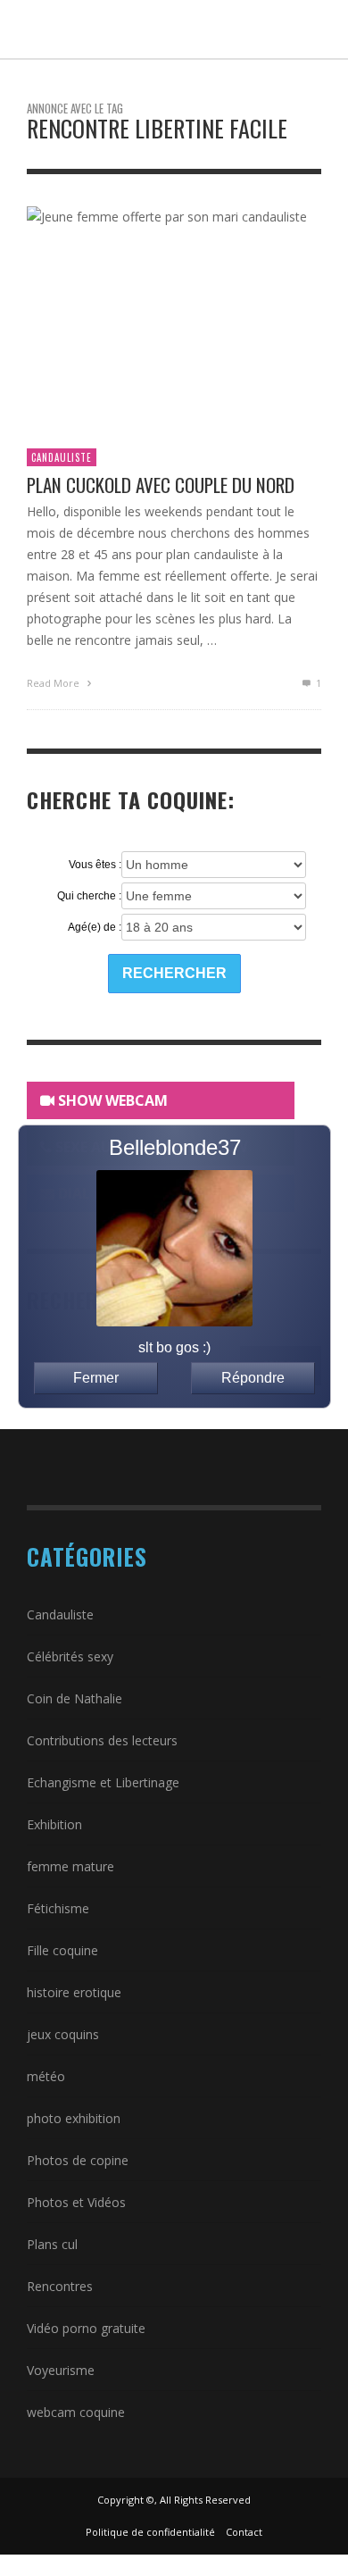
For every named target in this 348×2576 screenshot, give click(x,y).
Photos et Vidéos (76, 2202)
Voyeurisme (61, 2370)
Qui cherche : (89, 896)
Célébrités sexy (70, 1656)
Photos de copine (78, 2160)
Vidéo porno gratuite (86, 2328)
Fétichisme (58, 1908)
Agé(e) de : (95, 927)
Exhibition (54, 1824)
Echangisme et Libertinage (103, 1782)
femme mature (70, 1866)
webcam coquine (76, 2412)
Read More (54, 683)
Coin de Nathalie (75, 1698)
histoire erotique (74, 1992)
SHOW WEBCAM (111, 1100)
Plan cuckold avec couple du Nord (161, 485)
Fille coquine (62, 1950)
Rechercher (174, 973)
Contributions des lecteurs (102, 1740)
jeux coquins (63, 2034)
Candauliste (62, 457)
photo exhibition (74, 2118)
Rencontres (60, 2286)
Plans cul (52, 2244)
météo (46, 2076)
